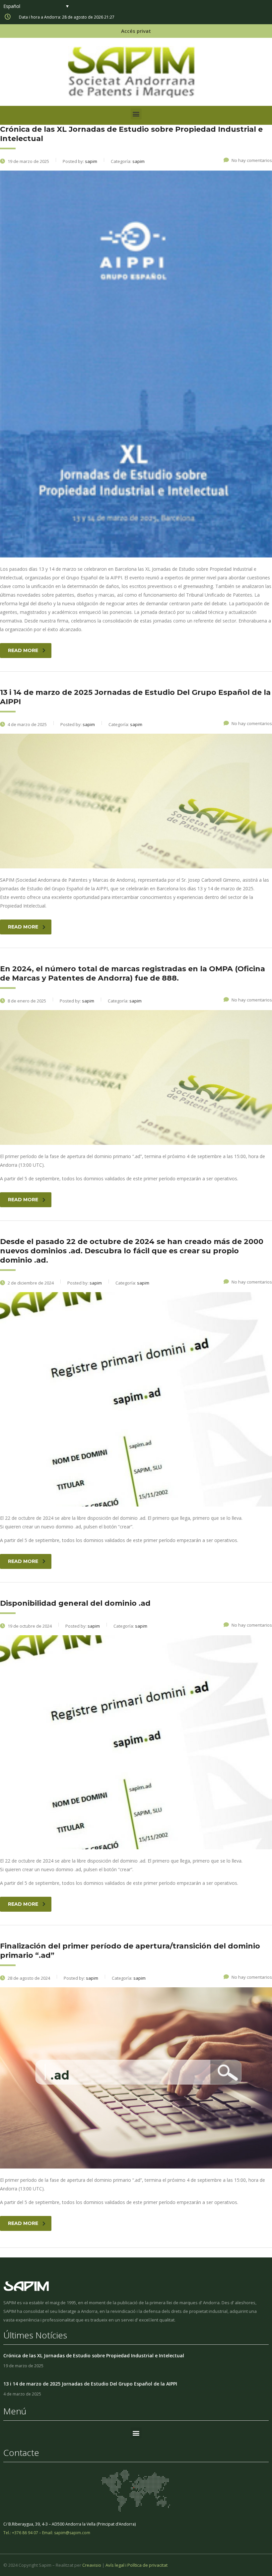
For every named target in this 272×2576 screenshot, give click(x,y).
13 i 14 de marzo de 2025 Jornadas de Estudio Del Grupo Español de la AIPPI (90, 2384)
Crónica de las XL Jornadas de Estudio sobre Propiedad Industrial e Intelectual (94, 2355)
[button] (136, 114)
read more (23, 650)
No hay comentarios (252, 160)
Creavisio (92, 2565)
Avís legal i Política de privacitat (136, 2565)
